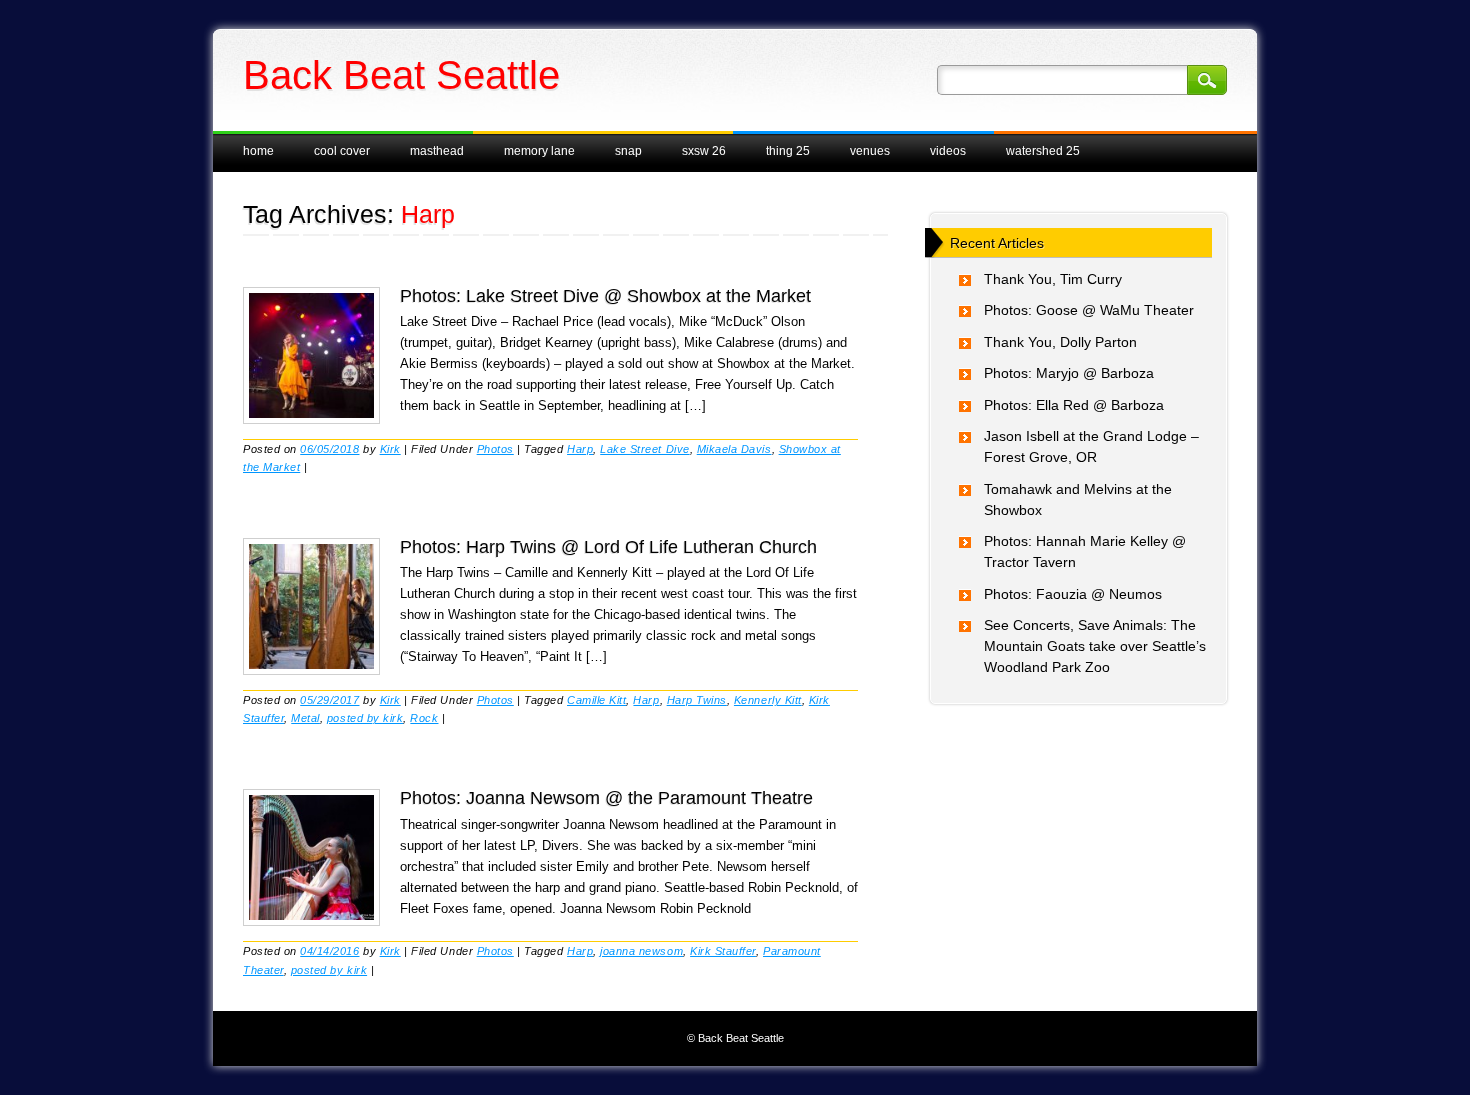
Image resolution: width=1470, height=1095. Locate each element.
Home (258, 151)
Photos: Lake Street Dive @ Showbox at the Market (605, 296)
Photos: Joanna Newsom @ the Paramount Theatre (606, 798)
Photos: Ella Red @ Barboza (1074, 405)
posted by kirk (365, 718)
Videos (948, 151)
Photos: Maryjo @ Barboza (1069, 373)
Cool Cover (342, 151)
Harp (580, 449)
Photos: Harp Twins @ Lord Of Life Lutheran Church (608, 547)
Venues (870, 151)
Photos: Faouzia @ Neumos (1073, 594)
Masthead (437, 151)
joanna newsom (641, 951)
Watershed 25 (1043, 151)
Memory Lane (539, 151)
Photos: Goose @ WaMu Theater (1089, 310)
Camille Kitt (596, 700)
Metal (305, 718)
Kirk (390, 449)
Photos (495, 449)
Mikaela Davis (734, 449)
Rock (424, 718)
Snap (628, 151)
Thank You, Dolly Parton (1060, 342)
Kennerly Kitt (768, 700)
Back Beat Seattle (401, 75)
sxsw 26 (704, 151)
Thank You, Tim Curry (1053, 279)
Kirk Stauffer (723, 951)
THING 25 (788, 151)
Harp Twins (697, 700)
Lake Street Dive (644, 449)
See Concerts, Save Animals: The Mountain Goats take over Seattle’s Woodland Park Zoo (1095, 646)
